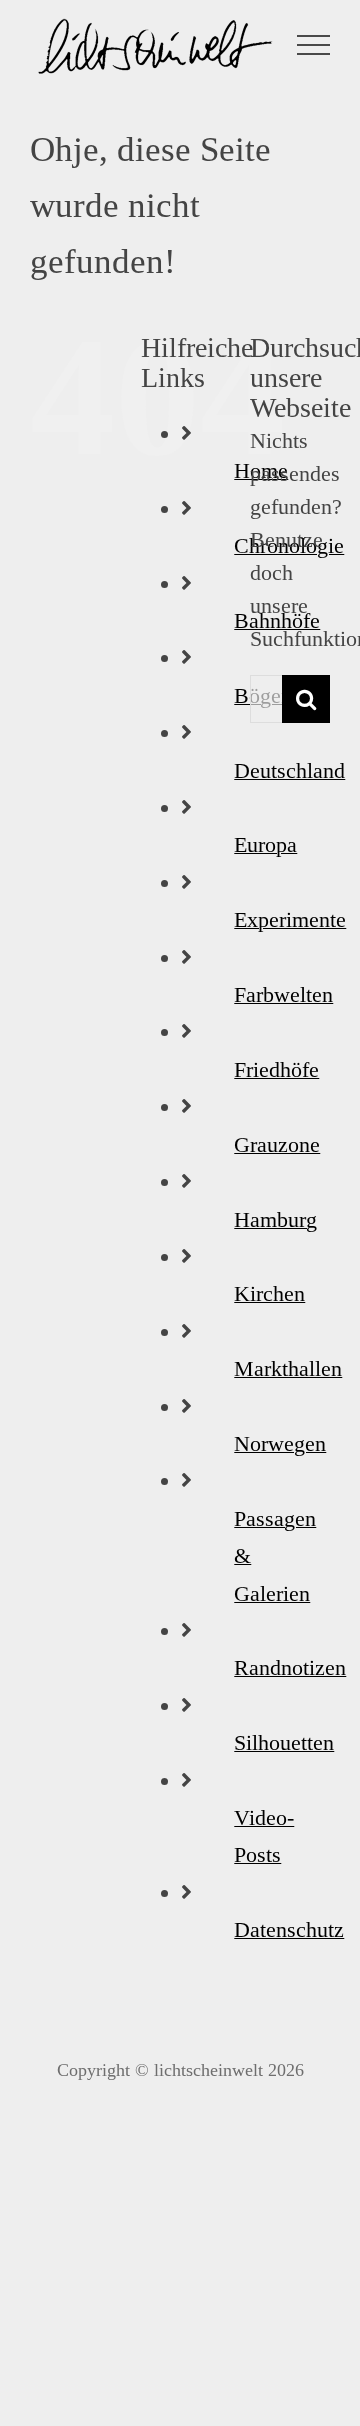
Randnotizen (290, 1667)
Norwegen (280, 1443)
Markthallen (288, 1368)
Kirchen (269, 1293)
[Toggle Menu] (314, 45)
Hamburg (275, 1219)
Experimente (290, 919)
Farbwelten (283, 994)
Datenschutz (289, 1929)
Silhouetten (284, 1742)
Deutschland (289, 770)
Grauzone (277, 1144)
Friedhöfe (276, 1069)
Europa (265, 844)
